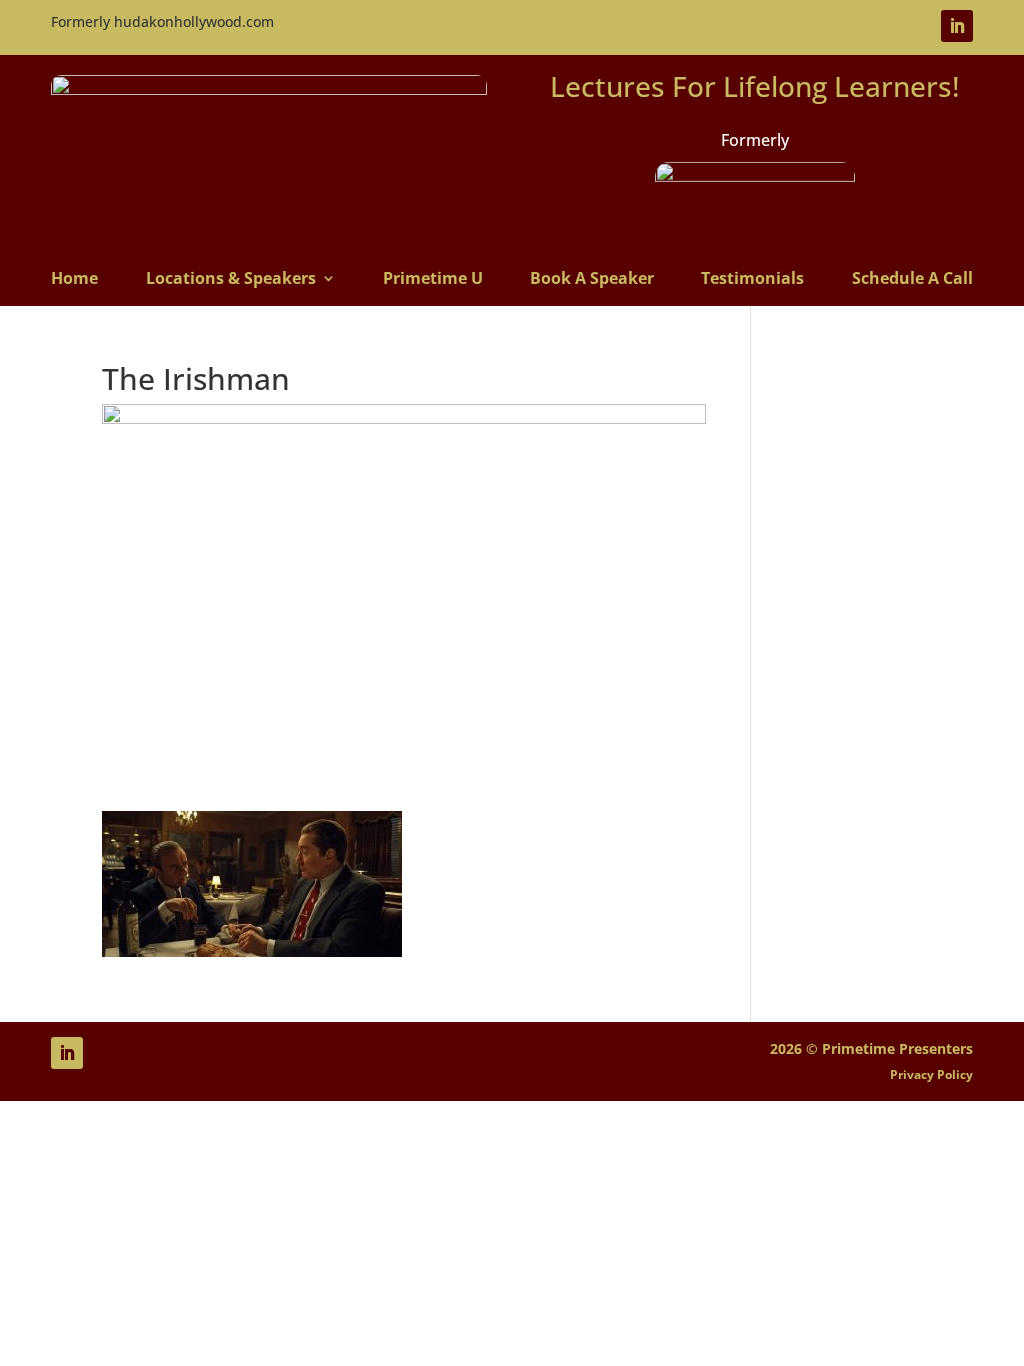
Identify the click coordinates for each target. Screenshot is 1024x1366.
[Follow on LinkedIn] (957, 26)
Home (74, 279)
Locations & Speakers (231, 279)
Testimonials (752, 279)
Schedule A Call (912, 279)
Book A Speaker (592, 279)
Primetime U (433, 279)
